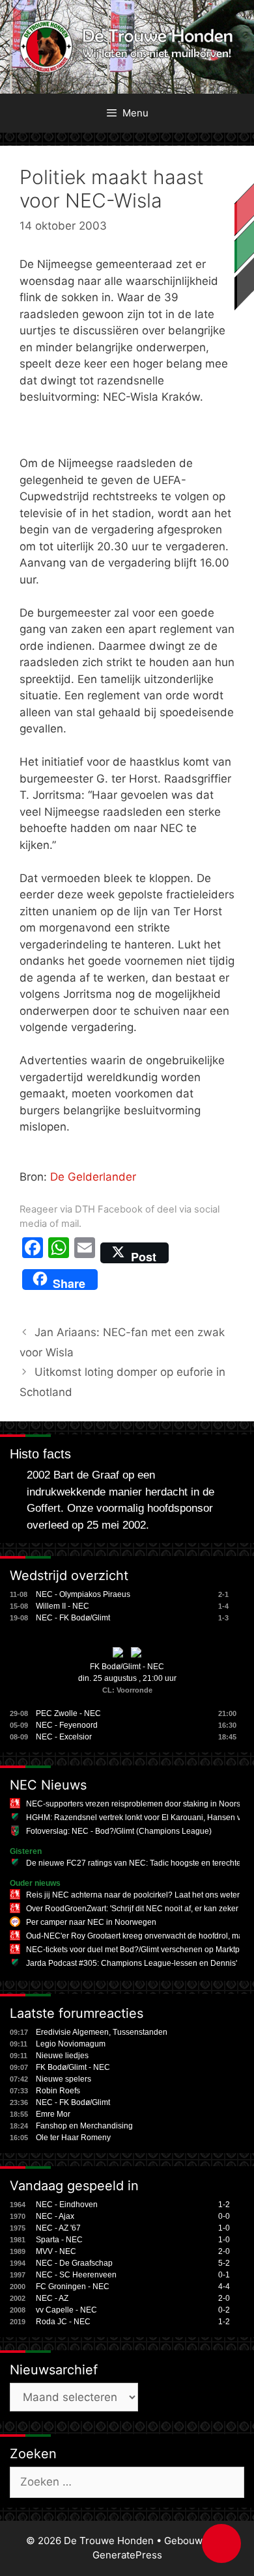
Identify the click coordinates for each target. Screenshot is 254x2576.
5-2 (224, 2263)
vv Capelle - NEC (66, 2310)
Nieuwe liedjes (62, 2056)
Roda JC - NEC (63, 2322)
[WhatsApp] (59, 1253)
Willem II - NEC (63, 1606)
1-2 (224, 2205)
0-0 (224, 2216)
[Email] (85, 1253)
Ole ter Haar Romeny (73, 2138)
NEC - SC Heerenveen (76, 2275)
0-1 (224, 2275)
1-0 (224, 2228)
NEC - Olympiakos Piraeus (83, 1594)
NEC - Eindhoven (67, 2205)
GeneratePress (127, 2555)
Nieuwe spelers (63, 2079)
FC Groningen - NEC (73, 2287)
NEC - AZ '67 (58, 2228)
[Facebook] (33, 1253)
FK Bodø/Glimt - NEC (127, 1667)
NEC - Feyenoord (67, 1725)
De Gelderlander (93, 1177)
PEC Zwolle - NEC (68, 1713)
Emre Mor (53, 2114)
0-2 (224, 2310)
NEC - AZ (52, 2298)
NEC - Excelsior (64, 1737)
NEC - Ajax (55, 2216)
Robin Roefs (58, 2091)
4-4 (224, 2287)
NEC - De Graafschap (74, 2263)
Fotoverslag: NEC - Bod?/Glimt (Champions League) (119, 1831)
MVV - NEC (56, 2251)
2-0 (224, 2251)
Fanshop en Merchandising (84, 2126)
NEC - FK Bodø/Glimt (73, 1618)
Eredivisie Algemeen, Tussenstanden (102, 2032)
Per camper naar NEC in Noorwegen (91, 1922)
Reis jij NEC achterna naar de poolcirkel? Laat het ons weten (134, 1895)
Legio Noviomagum (71, 2044)
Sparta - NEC (59, 2240)
